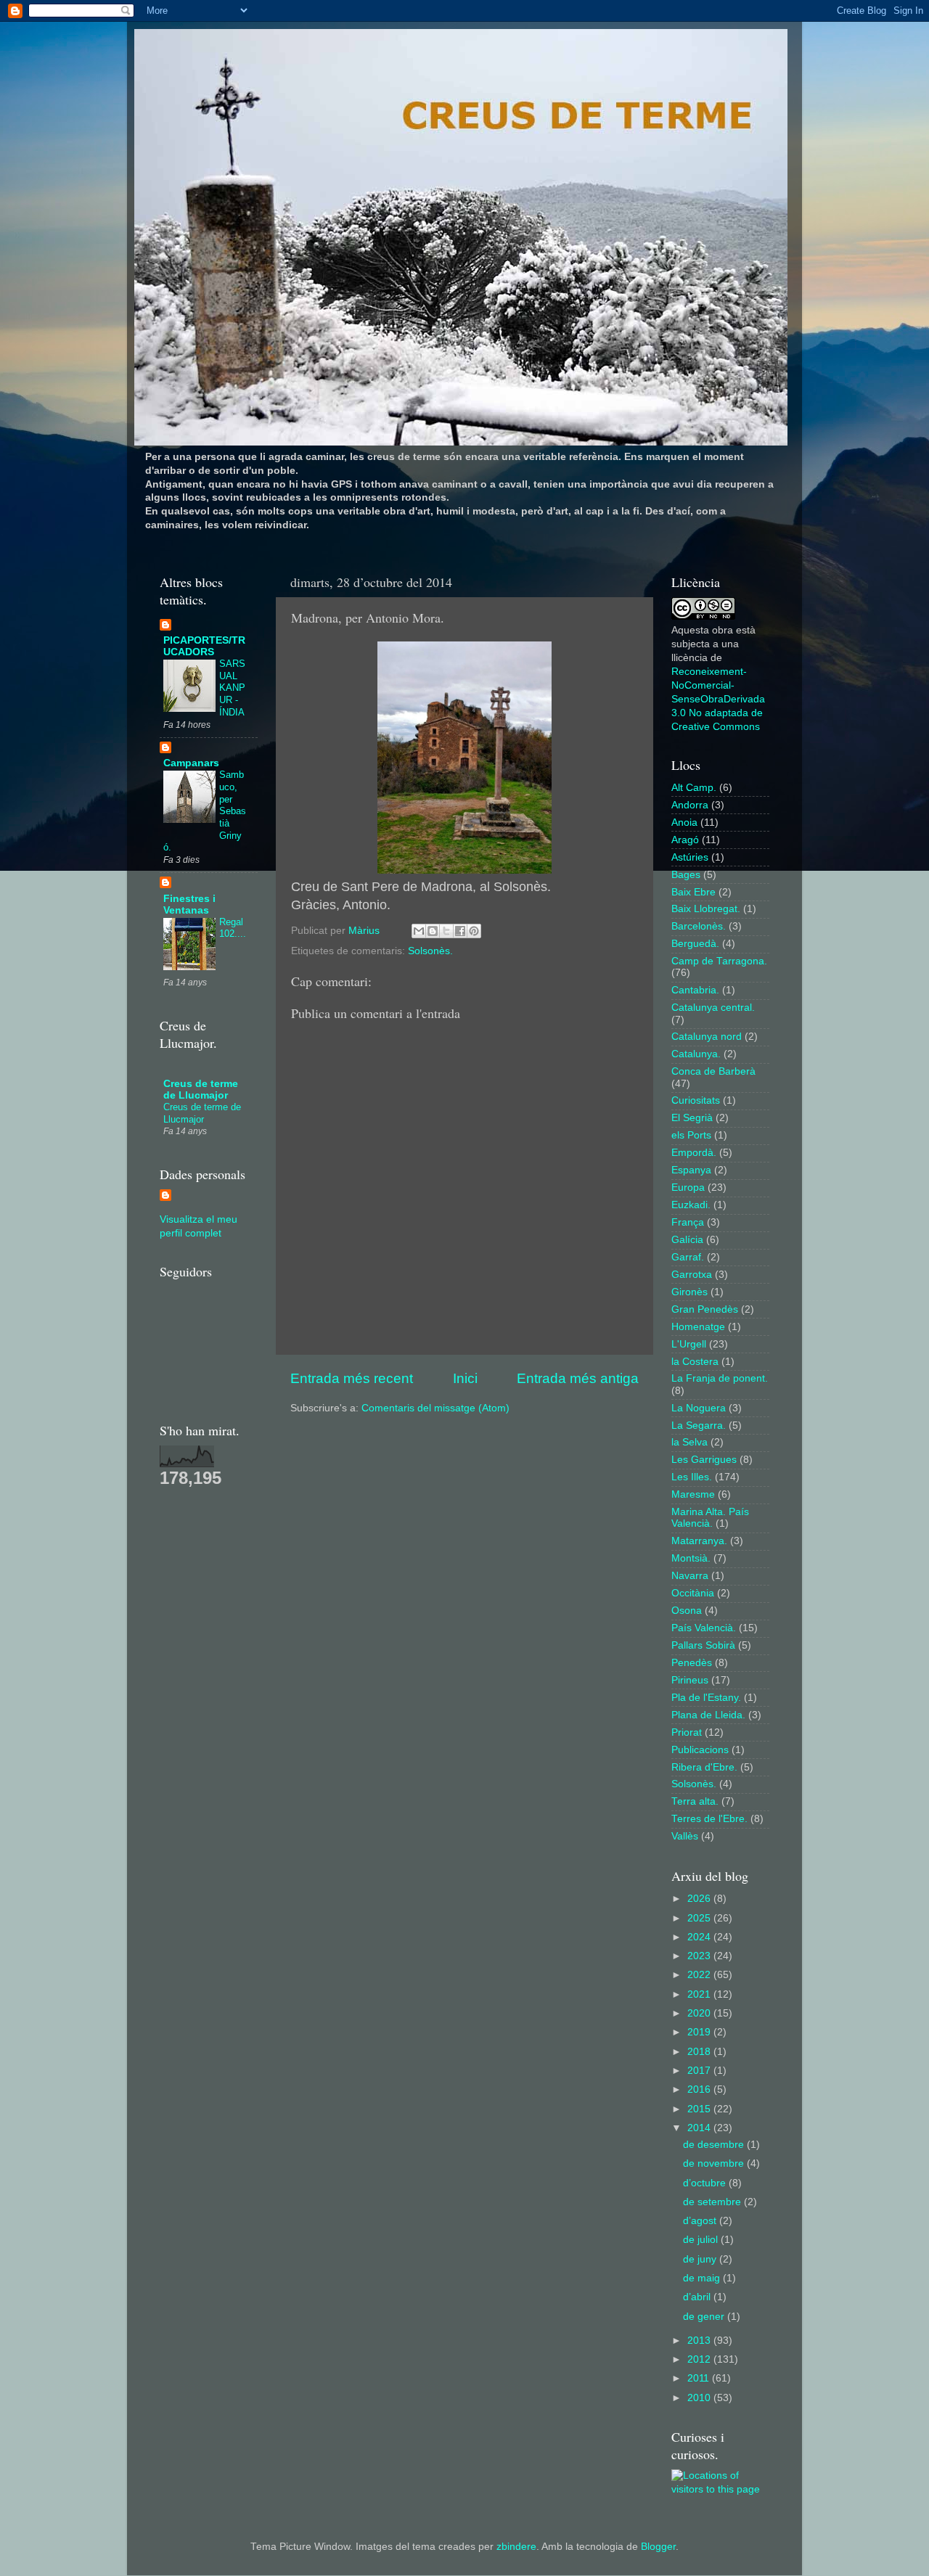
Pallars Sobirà (703, 1645)
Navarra (690, 1576)
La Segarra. (699, 1426)
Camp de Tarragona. (719, 961)
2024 (700, 1937)
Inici (465, 1378)
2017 (700, 2071)
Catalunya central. (713, 1008)
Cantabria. (695, 990)
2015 (700, 2109)
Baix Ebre (693, 892)
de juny (701, 2259)
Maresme (693, 1494)
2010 (700, 2398)
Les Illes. (692, 1477)
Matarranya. (699, 1541)
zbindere (516, 2547)
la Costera (695, 1362)
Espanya (691, 1170)
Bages (686, 875)
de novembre (715, 2163)
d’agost (701, 2221)
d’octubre (706, 2183)
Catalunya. (696, 1054)
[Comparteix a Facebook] (460, 931)
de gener (705, 2317)
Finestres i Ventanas (189, 905)
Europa (688, 1187)
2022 (700, 1975)
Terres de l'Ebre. (709, 1819)
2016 (700, 2089)
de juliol (702, 2240)
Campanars (191, 763)
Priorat (687, 1732)
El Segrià (692, 1118)
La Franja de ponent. (720, 1378)
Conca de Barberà (713, 1071)
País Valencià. (704, 1628)
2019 (700, 2032)
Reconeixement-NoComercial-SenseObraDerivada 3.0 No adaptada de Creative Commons (718, 699)
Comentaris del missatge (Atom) (435, 1408)
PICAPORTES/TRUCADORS (204, 646)
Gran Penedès (705, 1309)
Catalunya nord (707, 1037)
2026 (700, 1899)
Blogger (658, 2547)
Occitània (693, 1593)
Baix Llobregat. (706, 909)
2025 (700, 1918)
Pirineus (690, 1680)
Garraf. (688, 1257)
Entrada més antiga (578, 1378)
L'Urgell (689, 1344)
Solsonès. (430, 951)
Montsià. (691, 1558)
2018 (700, 2052)
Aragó (685, 840)
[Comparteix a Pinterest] (474, 931)
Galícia (687, 1240)
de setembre (713, 2202)
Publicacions (700, 1750)
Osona (687, 1611)
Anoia (684, 823)
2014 (700, 2128)
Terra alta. (695, 1801)
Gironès (689, 1292)
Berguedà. (695, 944)
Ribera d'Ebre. (704, 1767)
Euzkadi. (691, 1205)
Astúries (690, 857)
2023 (700, 1956)
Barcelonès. (699, 926)
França (688, 1222)
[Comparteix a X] (446, 931)
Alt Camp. (694, 788)
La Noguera (699, 1408)
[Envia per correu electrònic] (419, 931)
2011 (700, 2378)
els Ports (691, 1135)
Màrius (365, 931)
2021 (700, 1994)
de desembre (715, 2145)
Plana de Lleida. (708, 1715)
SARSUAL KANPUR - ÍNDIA (232, 688)
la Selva (689, 1442)
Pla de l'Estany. (706, 1698)
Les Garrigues (704, 1460)
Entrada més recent (352, 1378)
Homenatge (698, 1327)
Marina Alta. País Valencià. (710, 1518)
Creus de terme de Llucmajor (201, 1090)
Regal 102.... (233, 928)
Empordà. (694, 1153)
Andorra (690, 805)
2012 (700, 2359)
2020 (700, 2013)
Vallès (685, 1836)
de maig (703, 2278)
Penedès (692, 1663)
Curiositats (696, 1100)
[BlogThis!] (433, 931)
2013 (700, 2341)
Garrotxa (692, 1275)
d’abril (698, 2297)
